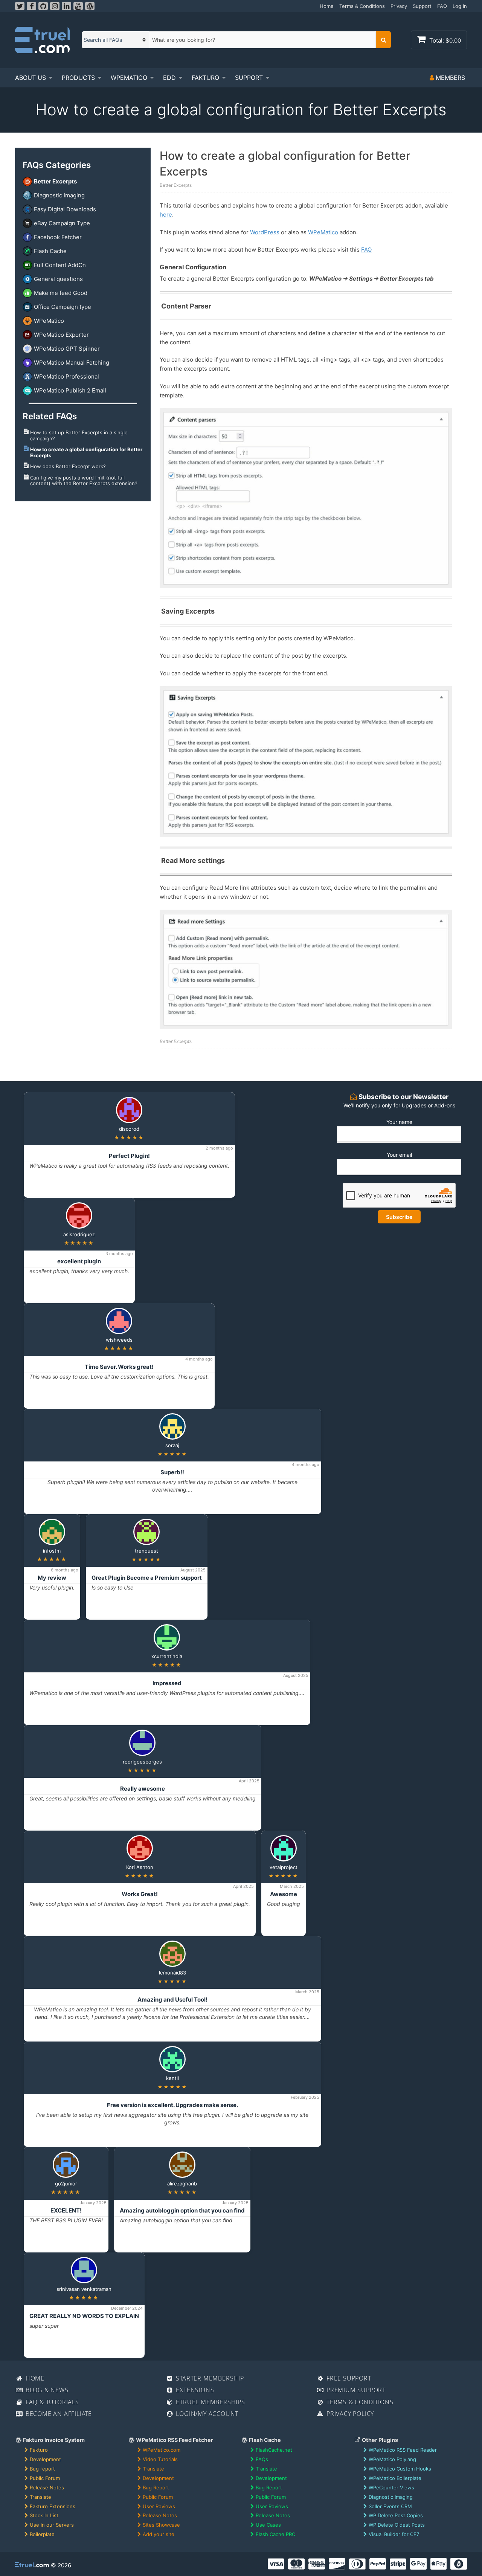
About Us (31, 78)
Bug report (42, 2469)
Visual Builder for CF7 (394, 2534)
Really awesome (143, 1789)
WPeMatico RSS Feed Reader (403, 2450)
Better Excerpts (55, 181)
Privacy (399, 6)
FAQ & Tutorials (51, 2402)
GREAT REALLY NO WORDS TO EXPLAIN (84, 2316)
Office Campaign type (63, 307)
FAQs (262, 2459)
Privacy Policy (349, 2414)
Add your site (159, 2534)
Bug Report (156, 2487)
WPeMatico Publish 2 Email (70, 390)
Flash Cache (50, 251)
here (166, 215)
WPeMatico (129, 78)
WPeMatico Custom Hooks (400, 2469)
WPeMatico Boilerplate (395, 2478)
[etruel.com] (42, 40)
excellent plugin (79, 1261)
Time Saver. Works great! (119, 1367)
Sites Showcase (161, 2525)
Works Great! (140, 1894)
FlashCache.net (274, 2450)
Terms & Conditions (362, 6)
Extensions (194, 2390)
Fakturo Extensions (53, 2506)
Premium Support (355, 2390)
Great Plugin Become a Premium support (147, 1578)
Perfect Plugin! (129, 1156)
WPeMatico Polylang (392, 2459)
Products (78, 78)
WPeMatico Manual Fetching (72, 363)
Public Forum (45, 2478)
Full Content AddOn (60, 265)
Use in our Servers (52, 2525)
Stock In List (44, 2515)
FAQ (442, 6)
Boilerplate (42, 2534)
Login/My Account (207, 2414)
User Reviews (159, 2506)
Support (422, 6)
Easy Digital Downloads (65, 209)
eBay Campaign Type (62, 223)
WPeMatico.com (162, 2450)
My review (52, 1578)
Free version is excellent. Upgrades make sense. (172, 2105)
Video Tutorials (160, 2459)
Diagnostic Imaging (59, 195)
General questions (58, 279)
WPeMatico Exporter (61, 335)
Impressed (167, 1683)
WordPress (265, 232)
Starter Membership (209, 2378)
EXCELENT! (66, 2210)
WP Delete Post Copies (396, 2515)
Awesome (284, 1894)
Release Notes (47, 2487)
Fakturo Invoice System (53, 2440)
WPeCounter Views (391, 2487)
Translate (40, 2497)
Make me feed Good (61, 293)
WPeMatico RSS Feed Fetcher (174, 2440)
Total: (444, 40)
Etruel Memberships (210, 2402)
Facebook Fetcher (58, 237)
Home (327, 6)
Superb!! (172, 1472)
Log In (460, 6)
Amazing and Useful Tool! (172, 2000)
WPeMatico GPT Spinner (67, 349)
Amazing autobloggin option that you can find (182, 2210)
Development (45, 2459)
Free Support (348, 2378)
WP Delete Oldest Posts (397, 2525)
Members (449, 78)
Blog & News (46, 2390)
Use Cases (268, 2525)
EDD (169, 78)
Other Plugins (379, 2440)
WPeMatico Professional (66, 376)
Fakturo (205, 78)
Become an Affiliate (58, 2414)
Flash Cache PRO (276, 2534)
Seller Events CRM (390, 2506)
